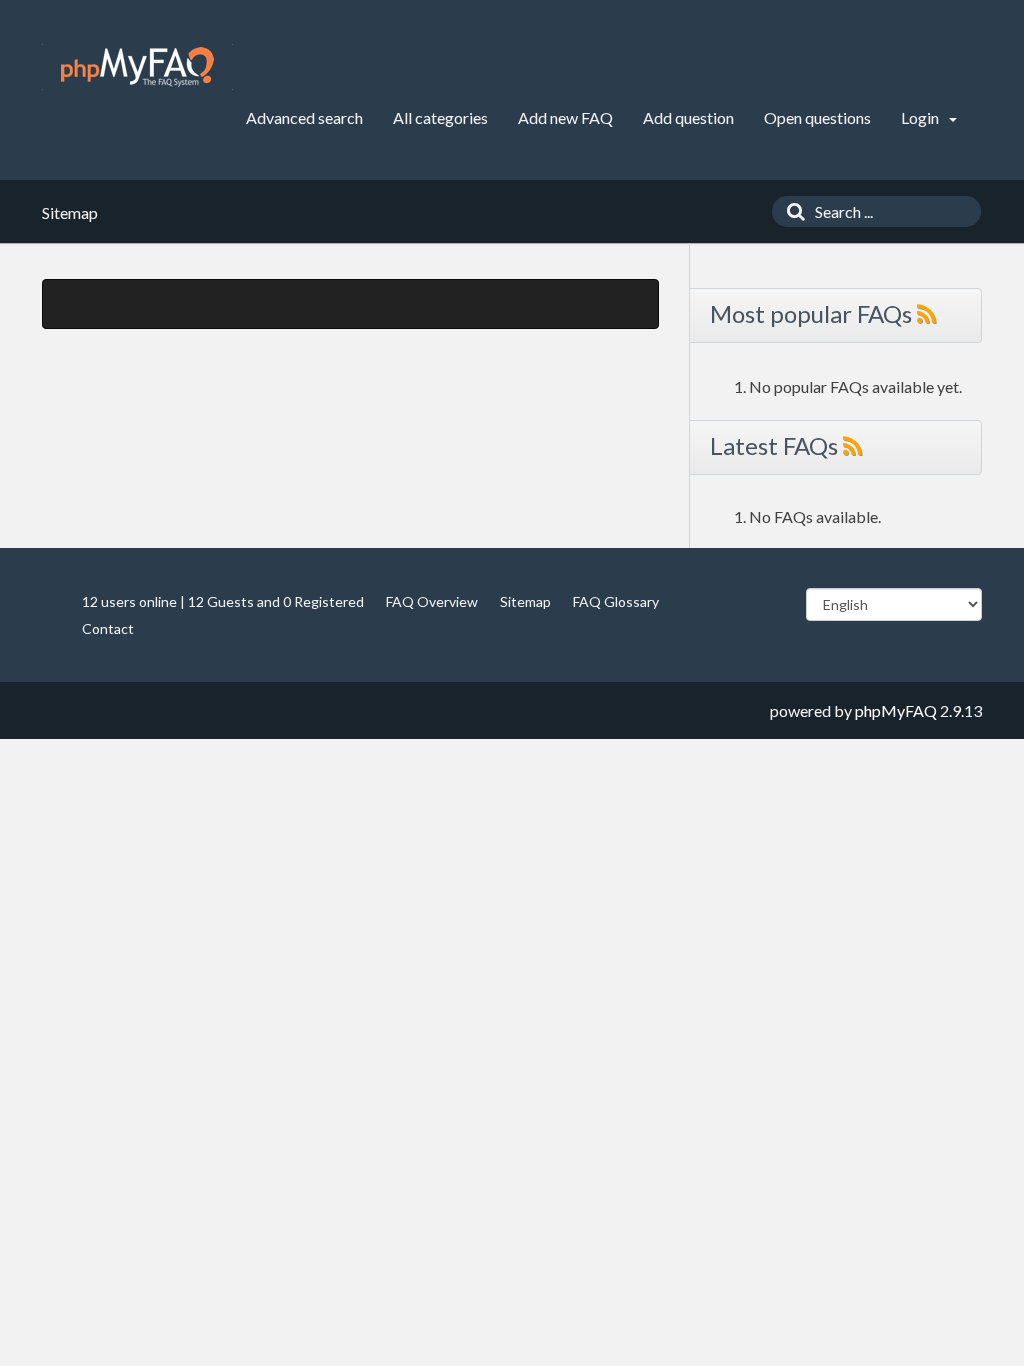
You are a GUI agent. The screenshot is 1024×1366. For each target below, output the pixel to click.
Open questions (817, 117)
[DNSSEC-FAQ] (137, 67)
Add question (688, 117)
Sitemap (525, 601)
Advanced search (304, 117)
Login (921, 117)
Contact (108, 628)
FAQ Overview (432, 601)
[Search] (791, 211)
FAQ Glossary (616, 601)
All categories (440, 117)
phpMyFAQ (896, 710)
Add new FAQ (565, 117)
